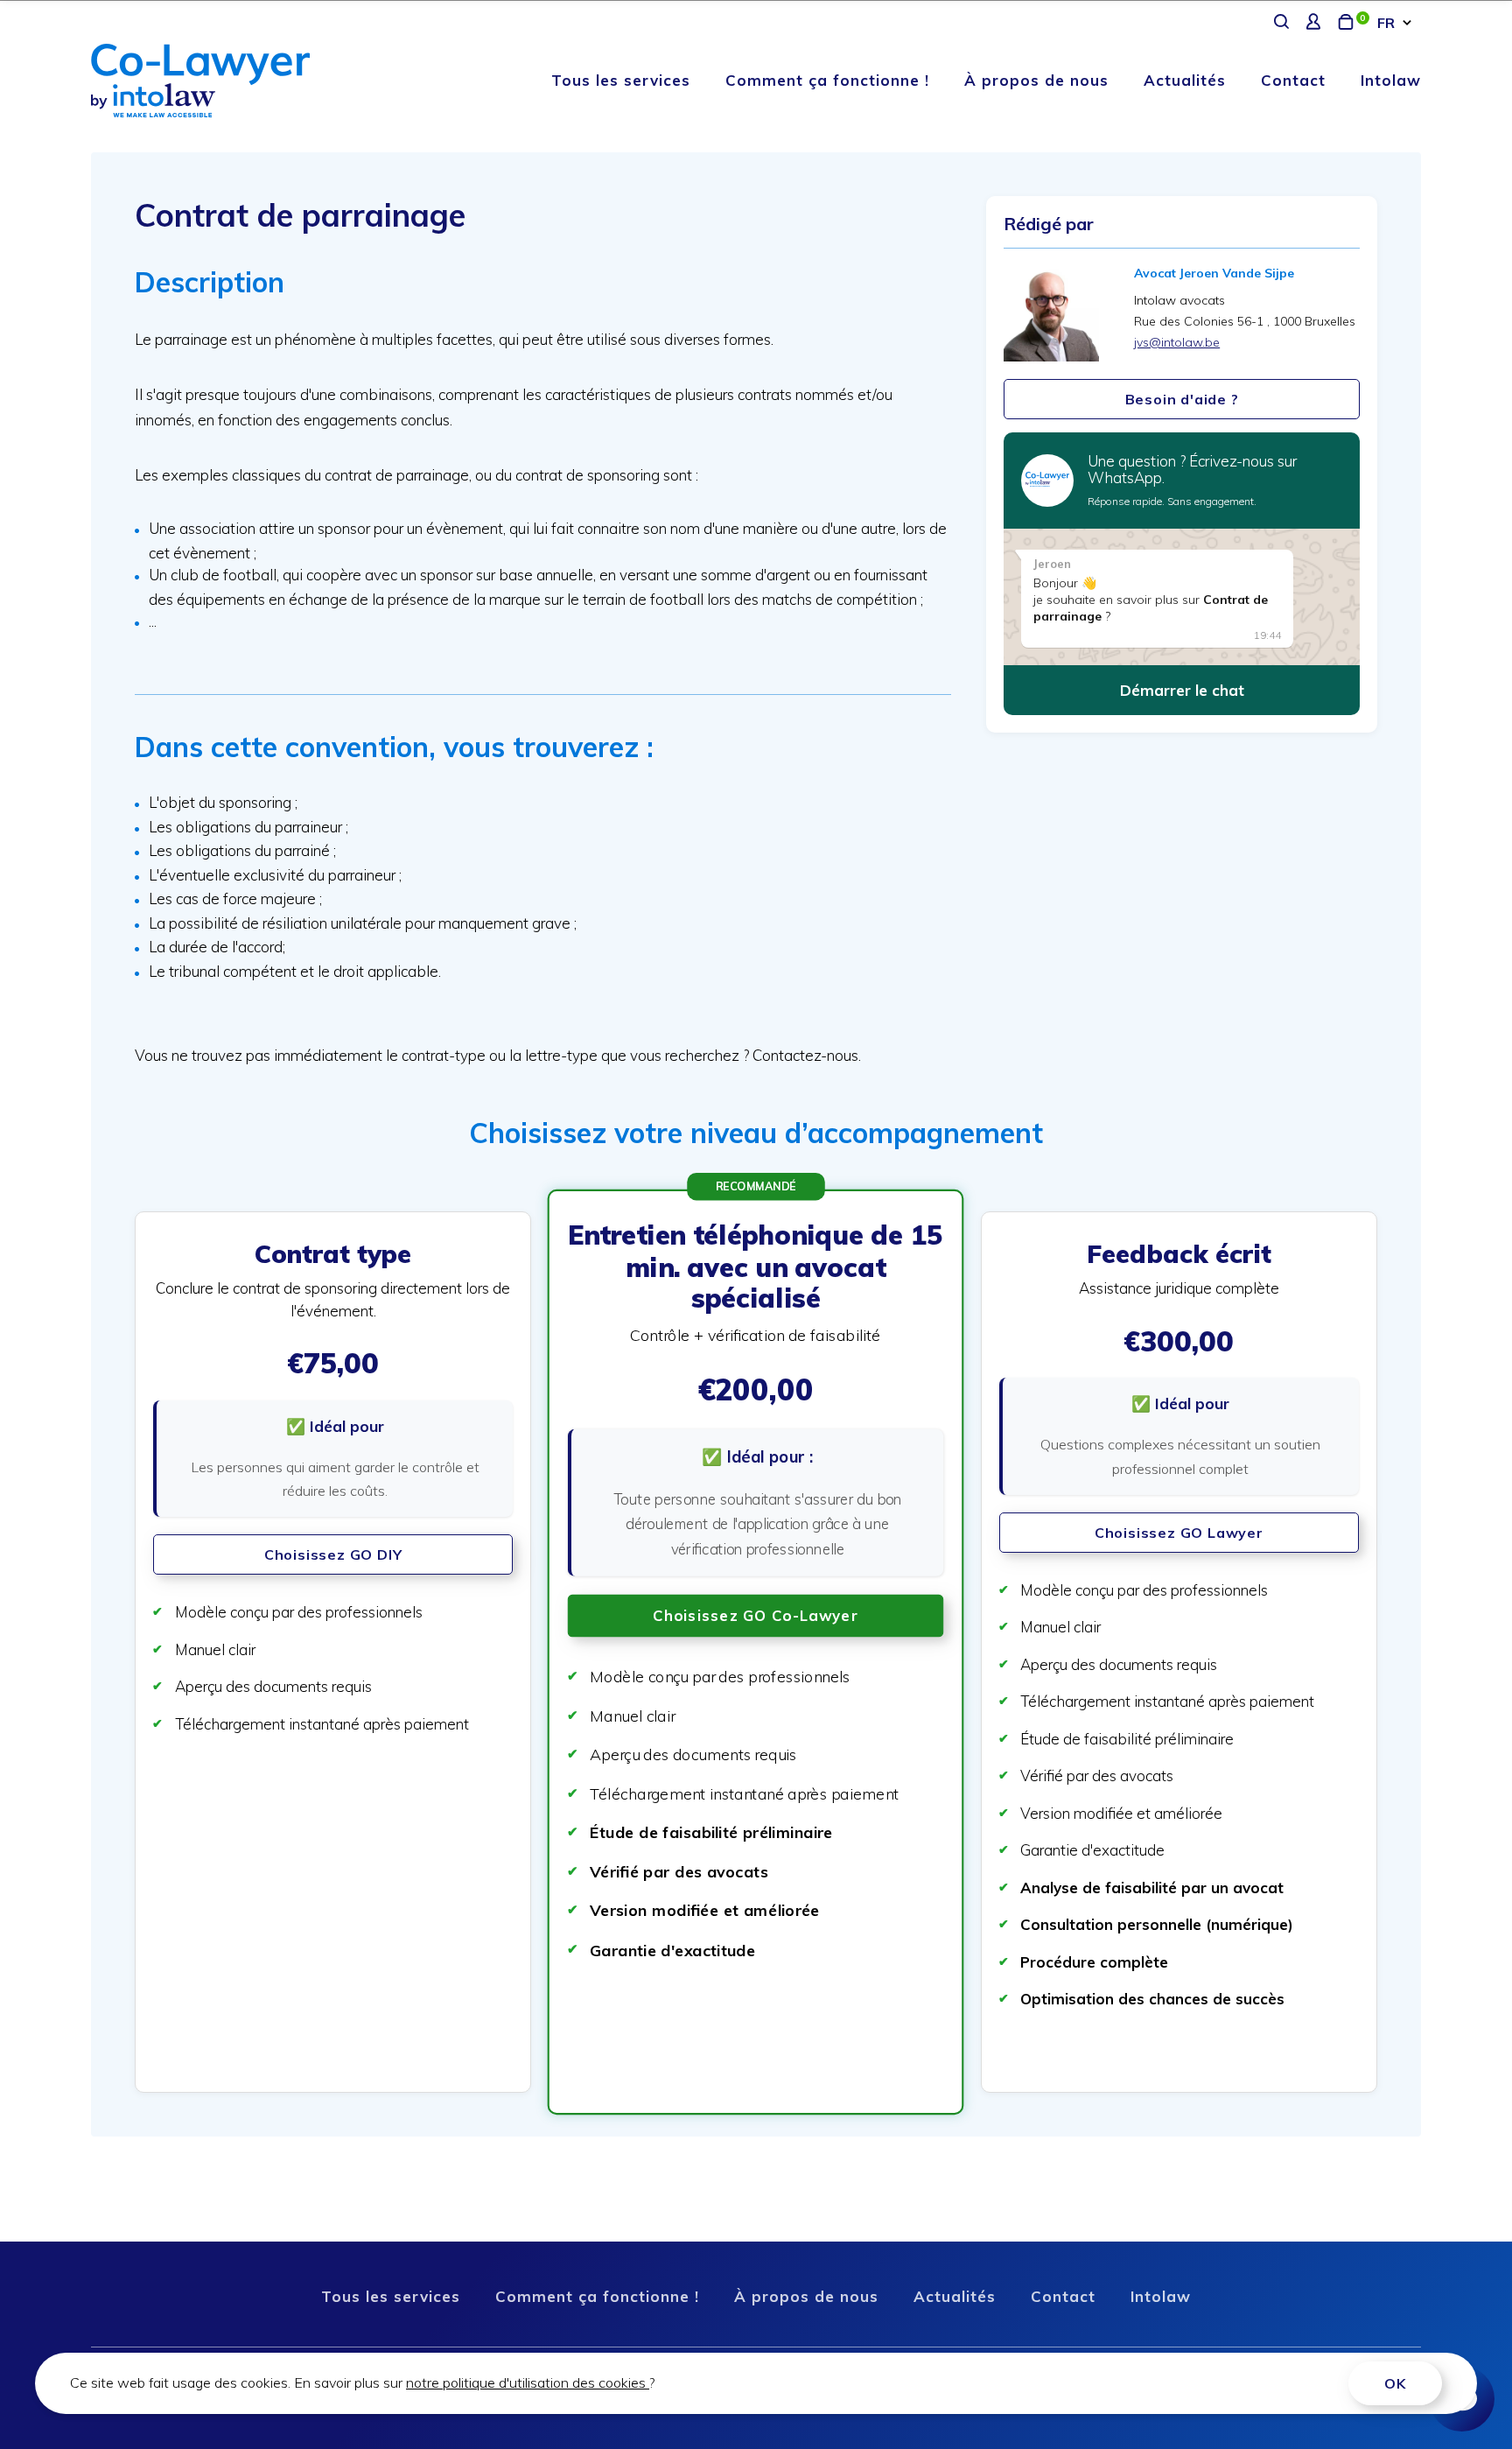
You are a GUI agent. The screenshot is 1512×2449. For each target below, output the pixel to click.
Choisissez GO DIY (333, 1554)
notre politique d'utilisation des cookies (528, 2382)
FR (1386, 23)
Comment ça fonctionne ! (827, 80)
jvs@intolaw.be (1177, 342)
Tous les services (621, 80)
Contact (1293, 80)
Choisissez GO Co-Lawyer (756, 1616)
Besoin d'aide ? (1182, 399)
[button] (333, 1652)
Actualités (1185, 80)
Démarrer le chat (1182, 690)
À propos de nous (1036, 80)
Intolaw (1391, 80)
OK (1395, 2383)
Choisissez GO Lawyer (1179, 1533)
